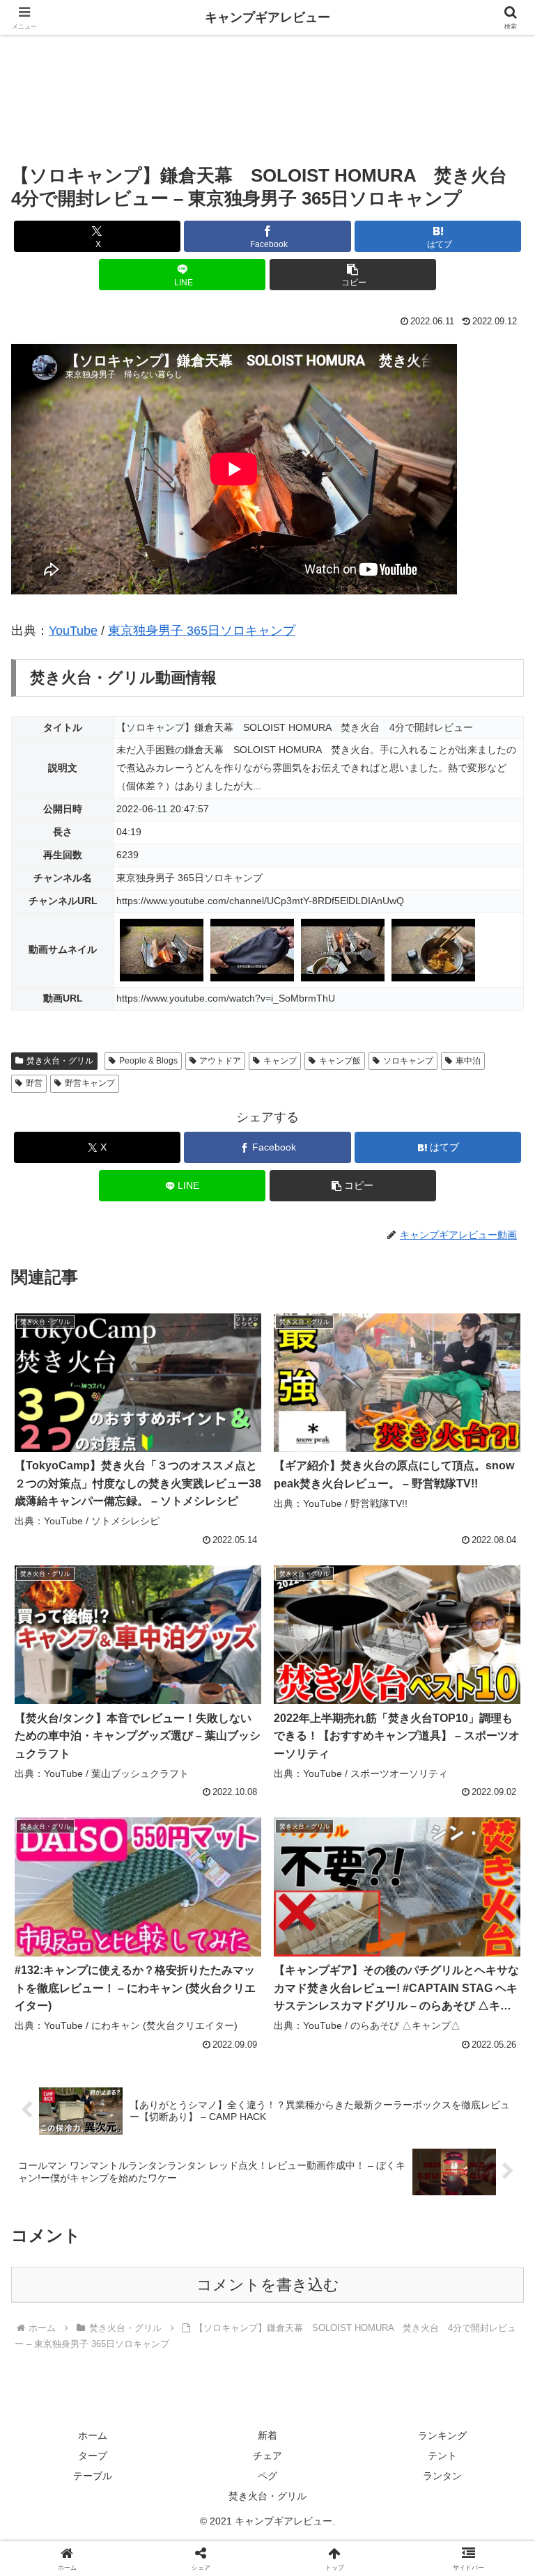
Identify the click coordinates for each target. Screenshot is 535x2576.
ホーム (93, 2435)
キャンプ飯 (340, 1061)
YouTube (73, 631)
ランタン (442, 2476)
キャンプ (280, 1061)
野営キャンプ (90, 1083)
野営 (34, 1083)
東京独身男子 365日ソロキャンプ (202, 631)
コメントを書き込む (268, 2285)
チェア (267, 2456)
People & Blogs (148, 1061)
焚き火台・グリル (60, 1061)
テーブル (93, 2476)
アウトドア (220, 1061)
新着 (267, 2435)
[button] (353, 275)
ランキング (442, 2435)
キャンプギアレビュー (267, 17)
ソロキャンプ (408, 1061)
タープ (93, 2456)
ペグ (267, 2476)
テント (442, 2456)
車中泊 (468, 1061)
